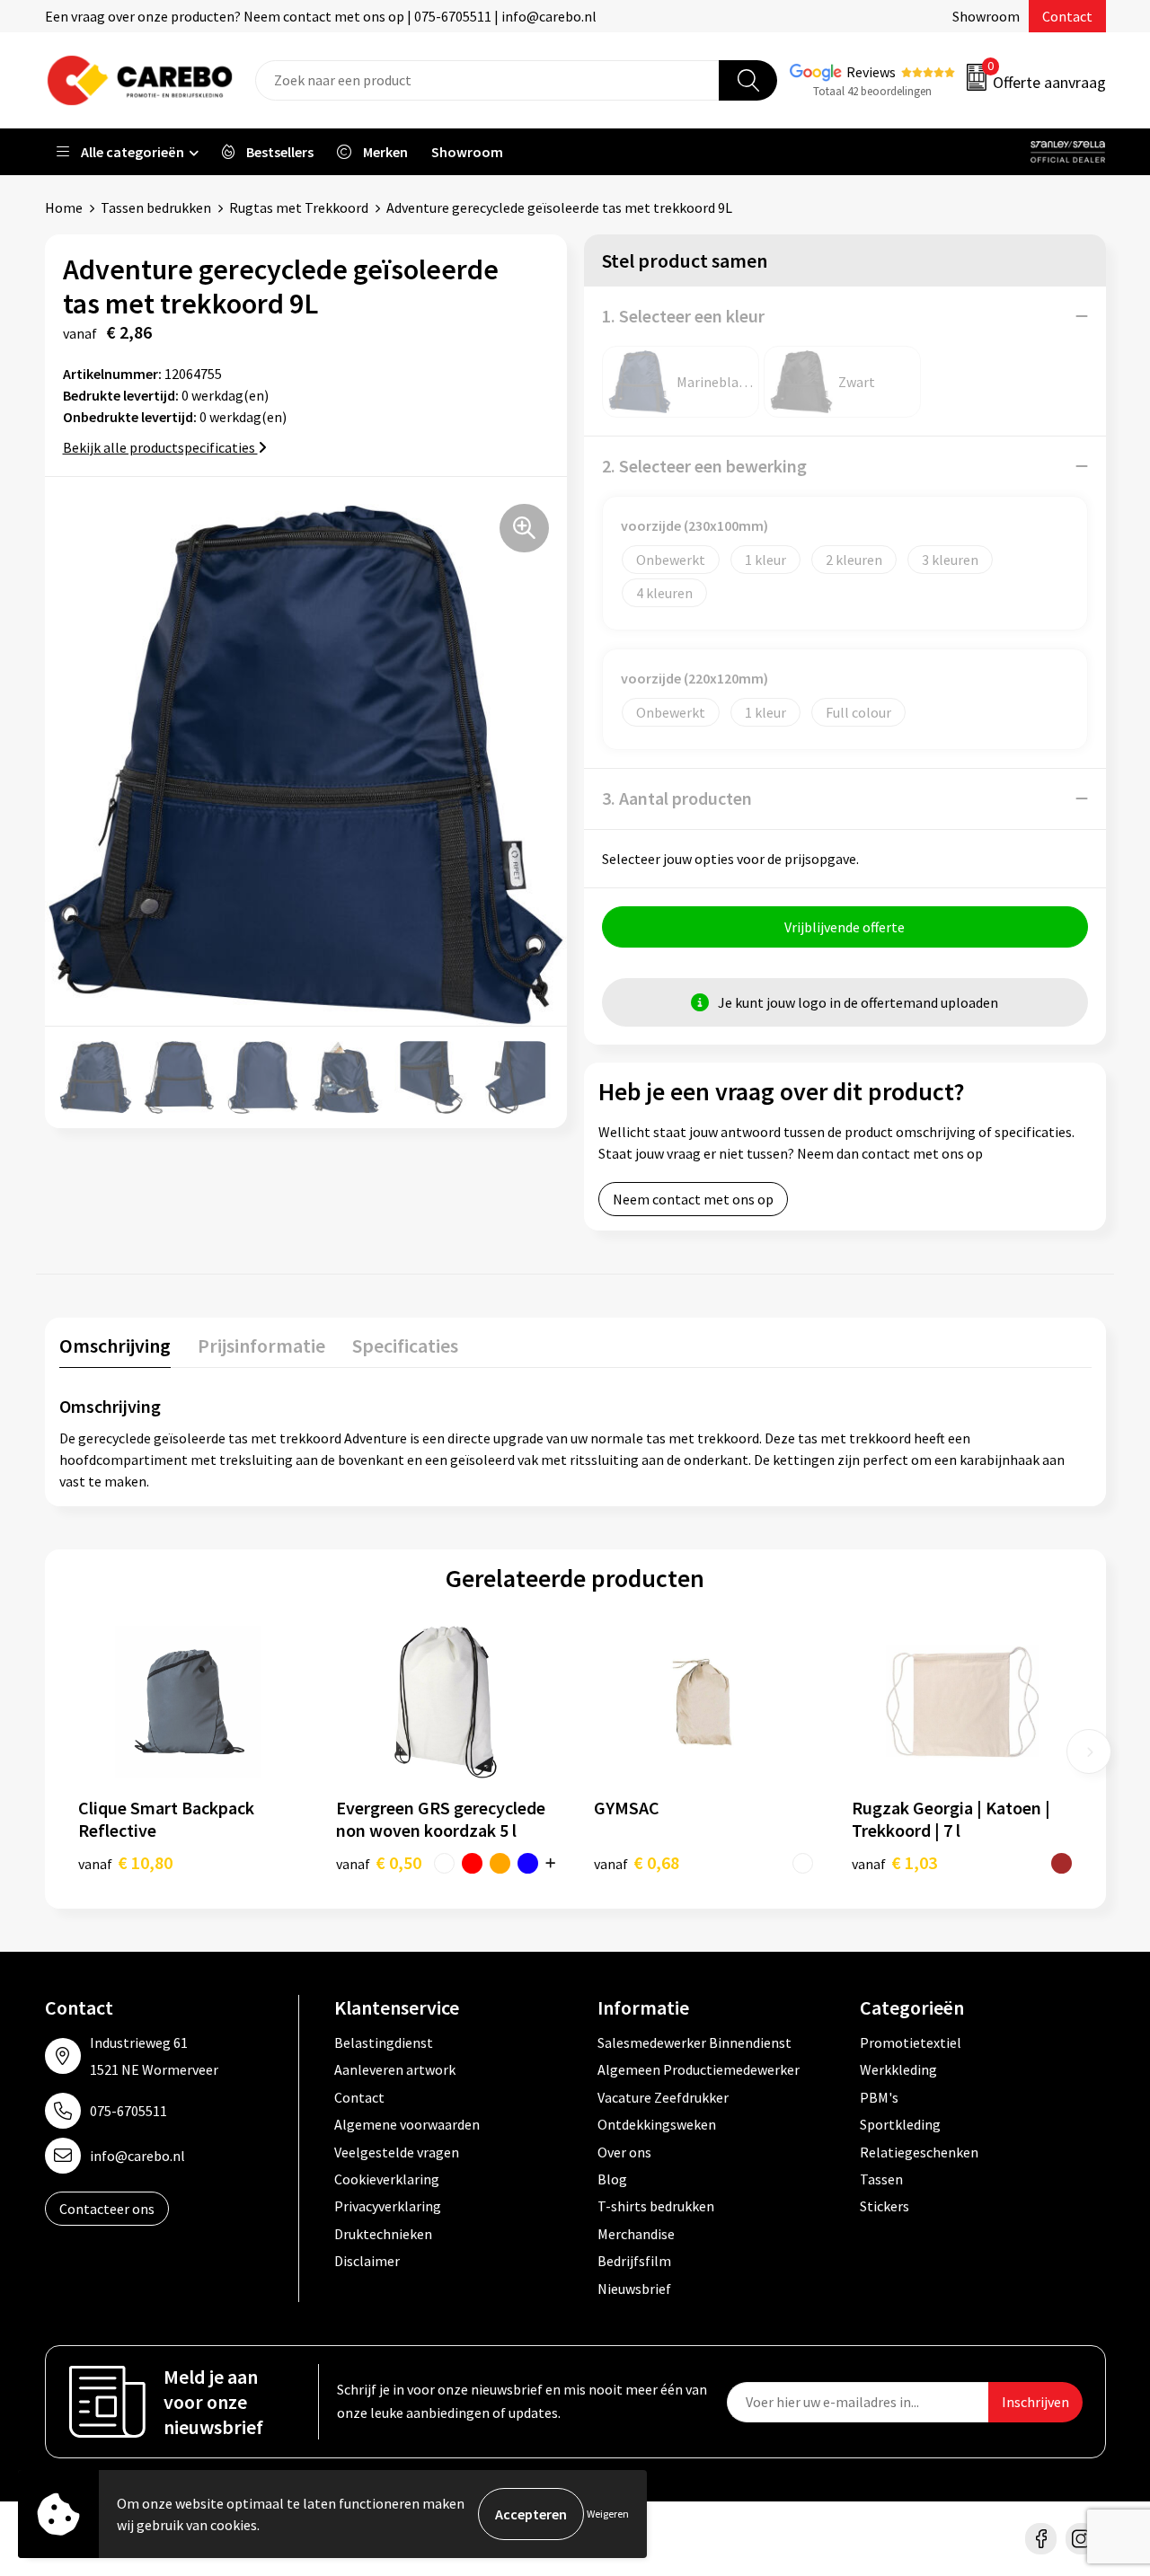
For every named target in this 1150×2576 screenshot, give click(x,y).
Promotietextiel (911, 2042)
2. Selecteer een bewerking (704, 466)
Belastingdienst (384, 2042)
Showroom (986, 16)
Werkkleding (898, 2069)
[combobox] (487, 80)
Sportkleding (900, 2124)
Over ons (624, 2152)
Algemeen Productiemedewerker (699, 2069)
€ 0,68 (637, 1862)
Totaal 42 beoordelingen (872, 91)
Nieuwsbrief (634, 2289)
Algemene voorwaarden (407, 2124)
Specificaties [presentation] (405, 1345)
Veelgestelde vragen (397, 2152)
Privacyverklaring (388, 2206)
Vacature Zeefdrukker (663, 2097)
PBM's (879, 2097)
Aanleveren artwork (395, 2069)
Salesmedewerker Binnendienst (694, 2042)
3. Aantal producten (677, 798)
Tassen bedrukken (156, 207)
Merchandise (636, 2234)
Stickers (885, 2206)
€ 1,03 (894, 1862)
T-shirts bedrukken (656, 2206)
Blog (612, 2179)
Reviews (871, 72)
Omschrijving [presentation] (115, 1345)
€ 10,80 (125, 1862)
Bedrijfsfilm (634, 2261)
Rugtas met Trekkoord (299, 207)
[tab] (115, 1350)
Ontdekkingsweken (657, 2124)
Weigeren (608, 2514)
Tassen (881, 2179)
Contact (1067, 16)
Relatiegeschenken (919, 2152)
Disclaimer (367, 2261)
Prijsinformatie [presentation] (261, 1345)
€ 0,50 (379, 1862)
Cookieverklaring (387, 2179)
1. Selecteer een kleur (683, 316)
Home (64, 207)
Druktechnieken (383, 2234)
